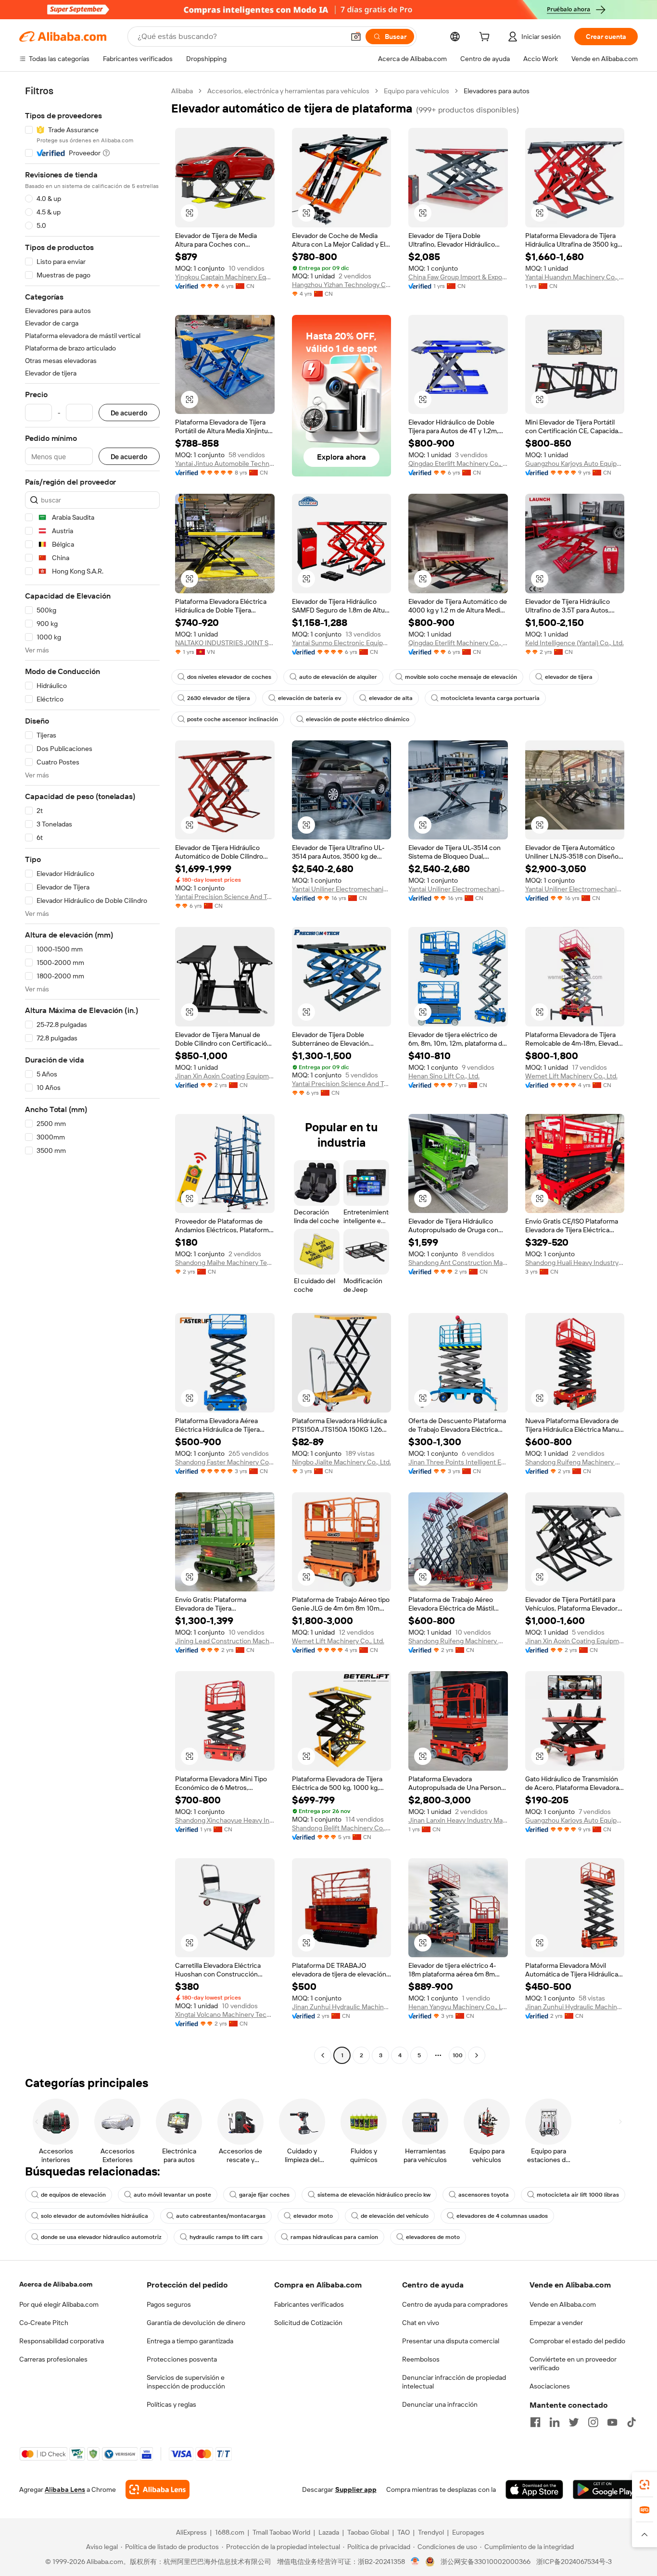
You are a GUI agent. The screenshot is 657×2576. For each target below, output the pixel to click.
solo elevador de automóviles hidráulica (95, 2216)
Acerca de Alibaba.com (56, 2284)
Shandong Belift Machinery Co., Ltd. (342, 1828)
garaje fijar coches (264, 2195)
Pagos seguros (169, 2304)
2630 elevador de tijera (219, 698)
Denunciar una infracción (440, 2404)
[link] (644, 2485)
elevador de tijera (569, 677)
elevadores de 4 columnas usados (502, 2216)
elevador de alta (391, 698)
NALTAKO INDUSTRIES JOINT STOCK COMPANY (225, 643)
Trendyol (431, 2532)
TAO (404, 2532)
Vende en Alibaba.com (563, 2304)
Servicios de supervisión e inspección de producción (186, 2382)
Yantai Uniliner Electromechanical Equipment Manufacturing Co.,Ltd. (342, 889)
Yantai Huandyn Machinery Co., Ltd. (575, 277)
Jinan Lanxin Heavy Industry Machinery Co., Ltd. (458, 1820)
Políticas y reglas (171, 2404)
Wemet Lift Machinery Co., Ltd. (571, 1076)
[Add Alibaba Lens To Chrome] (158, 2489)
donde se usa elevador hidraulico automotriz (101, 2237)
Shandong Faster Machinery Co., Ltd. (225, 1462)
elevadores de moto (433, 2237)
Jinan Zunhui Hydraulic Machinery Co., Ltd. (342, 2007)
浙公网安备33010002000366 (486, 2562)
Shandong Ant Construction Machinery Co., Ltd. (458, 1263)
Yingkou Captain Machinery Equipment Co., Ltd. (225, 277)
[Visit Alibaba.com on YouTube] (612, 2422)
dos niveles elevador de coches (229, 677)
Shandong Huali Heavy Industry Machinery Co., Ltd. (575, 1263)
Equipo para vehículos (417, 91)
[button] (356, 37)
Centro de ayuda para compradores (455, 2304)
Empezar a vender (556, 2323)
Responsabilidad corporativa (62, 2341)
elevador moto (313, 2216)
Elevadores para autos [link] (497, 91)
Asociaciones (550, 2386)
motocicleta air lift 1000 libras (578, 2195)
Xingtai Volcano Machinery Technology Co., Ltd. (225, 2014)
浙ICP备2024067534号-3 (574, 2562)
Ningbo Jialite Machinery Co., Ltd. (341, 1462)
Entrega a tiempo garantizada (190, 2341)
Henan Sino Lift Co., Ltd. (444, 1076)
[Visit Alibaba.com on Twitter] (574, 2422)
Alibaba (182, 91)
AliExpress (191, 2532)
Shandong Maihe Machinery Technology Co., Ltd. (225, 1263)
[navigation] (92, 1074)
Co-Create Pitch (44, 2323)
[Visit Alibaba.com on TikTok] (632, 2422)
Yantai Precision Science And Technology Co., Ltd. (225, 897)
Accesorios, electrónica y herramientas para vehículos (288, 91)
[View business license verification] (415, 2562)
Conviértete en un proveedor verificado (573, 2363)
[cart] (486, 38)
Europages (468, 2532)
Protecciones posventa (182, 2359)
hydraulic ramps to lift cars (226, 2237)
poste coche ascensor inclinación (233, 719)
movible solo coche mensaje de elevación (461, 677)
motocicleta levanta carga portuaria (490, 698)
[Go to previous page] (323, 2055)
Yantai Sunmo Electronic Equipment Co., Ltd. (342, 643)
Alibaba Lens (65, 2489)
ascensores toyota (484, 2195)
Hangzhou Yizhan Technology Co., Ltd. (342, 285)
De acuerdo (129, 413)
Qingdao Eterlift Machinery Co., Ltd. (458, 463)
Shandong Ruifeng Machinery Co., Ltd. (575, 1462)
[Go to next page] (477, 2055)
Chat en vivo (421, 2323)
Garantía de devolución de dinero (196, 2323)
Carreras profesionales (53, 2359)
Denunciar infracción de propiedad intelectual (454, 2382)
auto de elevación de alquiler (338, 677)
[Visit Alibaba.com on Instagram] (593, 2422)
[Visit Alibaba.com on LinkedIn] (555, 2422)
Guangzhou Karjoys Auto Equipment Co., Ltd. (575, 463)
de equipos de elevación (73, 2195)
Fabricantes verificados (309, 2304)
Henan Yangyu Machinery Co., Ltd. (458, 2007)
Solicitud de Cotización (308, 2323)
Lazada (329, 2532)
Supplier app (356, 2489)
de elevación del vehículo (395, 2216)
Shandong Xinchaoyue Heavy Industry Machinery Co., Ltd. (225, 1820)
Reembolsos (421, 2359)
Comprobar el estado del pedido (577, 2341)
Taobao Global (368, 2532)
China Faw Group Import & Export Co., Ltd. (458, 277)
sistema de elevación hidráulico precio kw (374, 2195)
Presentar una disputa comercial (451, 2341)
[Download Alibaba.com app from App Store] (534, 2489)
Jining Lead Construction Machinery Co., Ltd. (225, 1641)
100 (458, 2055)
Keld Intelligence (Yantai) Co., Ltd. (575, 643)
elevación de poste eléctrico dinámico (358, 719)
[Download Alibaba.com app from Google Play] (605, 2489)
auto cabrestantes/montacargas (221, 2216)
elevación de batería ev (310, 698)
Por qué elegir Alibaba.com (59, 2304)
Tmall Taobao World (281, 2532)
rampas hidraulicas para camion (334, 2237)
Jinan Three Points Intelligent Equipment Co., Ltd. (458, 1462)
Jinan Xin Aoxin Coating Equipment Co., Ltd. (225, 1076)
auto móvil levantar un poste (172, 2195)
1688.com (230, 2532)
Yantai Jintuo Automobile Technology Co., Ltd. (225, 463)
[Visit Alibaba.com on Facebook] (535, 2422)
